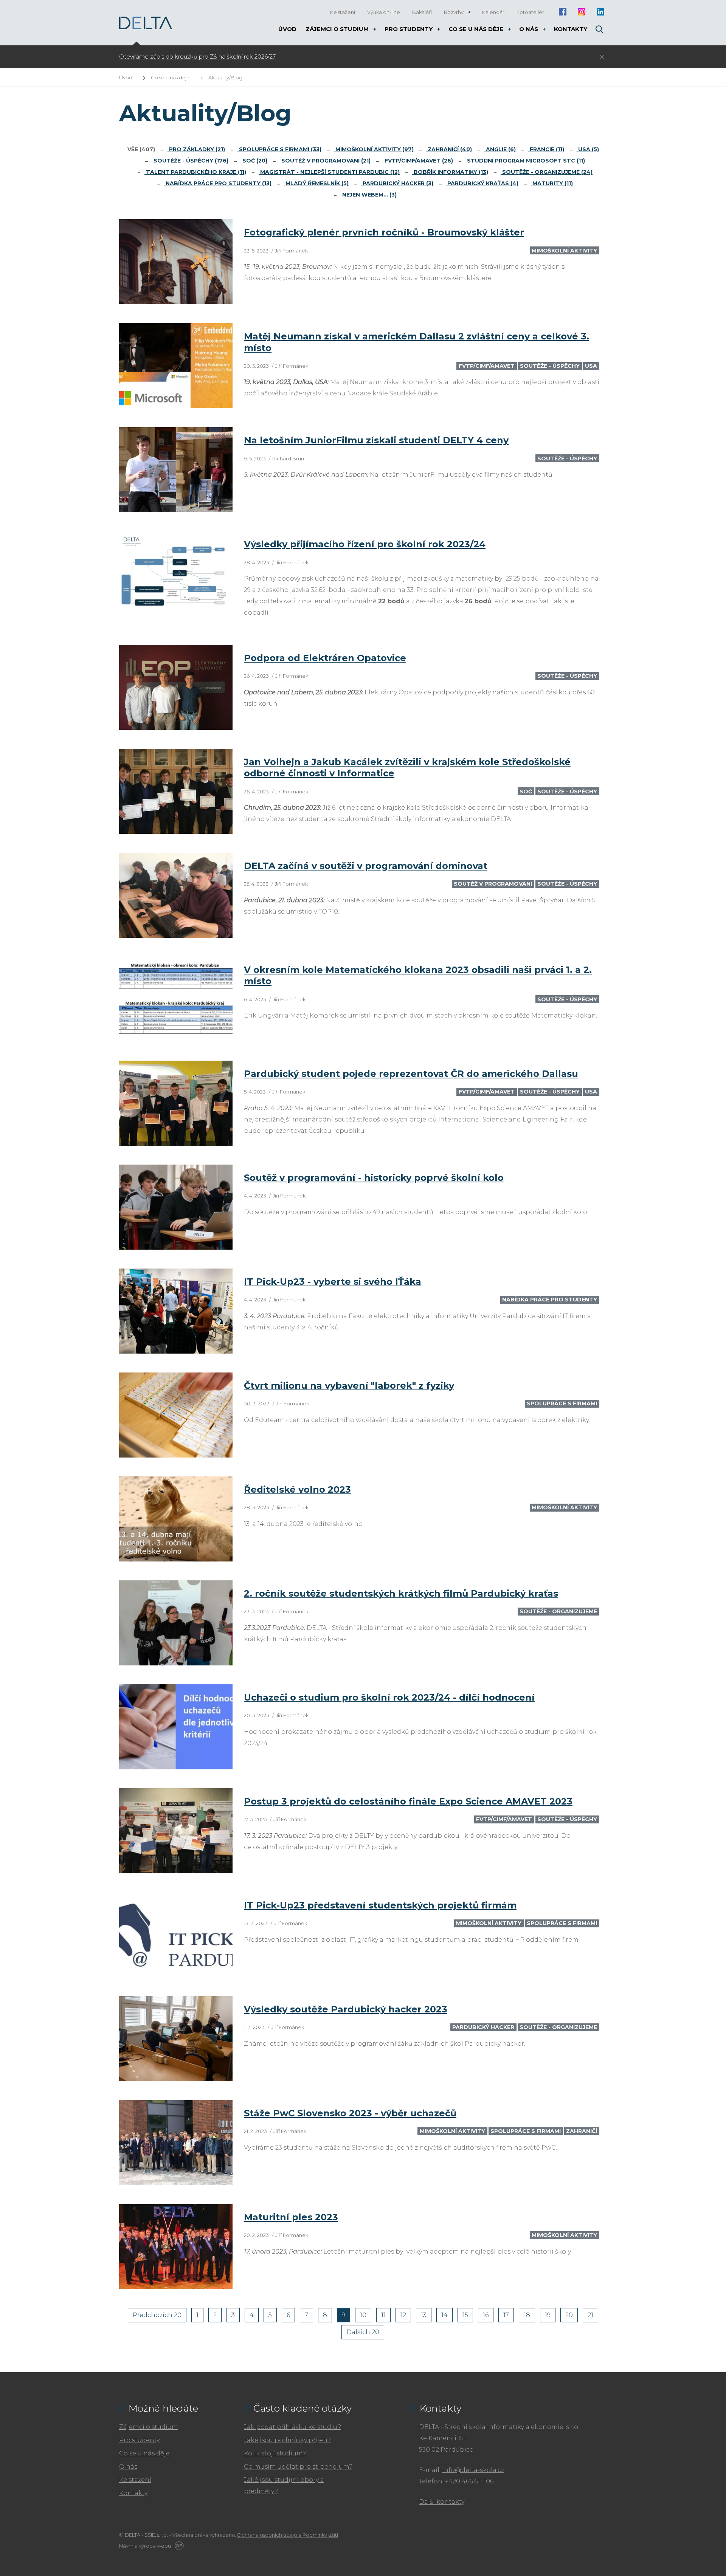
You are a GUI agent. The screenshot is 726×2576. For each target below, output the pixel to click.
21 (590, 2315)
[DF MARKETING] (178, 2546)
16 (486, 2315)
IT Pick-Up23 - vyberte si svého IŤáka (333, 1282)
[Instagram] (581, 12)
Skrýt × (602, 57)
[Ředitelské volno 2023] (176, 1519)
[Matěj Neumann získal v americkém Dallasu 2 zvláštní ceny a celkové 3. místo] (176, 366)
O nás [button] (529, 29)
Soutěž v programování (325, 161)
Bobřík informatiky (450, 172)
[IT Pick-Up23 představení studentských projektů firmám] (176, 1935)
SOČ (254, 161)
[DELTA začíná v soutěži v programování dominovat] (176, 895)
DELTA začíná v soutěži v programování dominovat (366, 866)
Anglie (500, 149)
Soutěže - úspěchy (190, 161)
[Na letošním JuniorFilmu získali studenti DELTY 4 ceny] (176, 470)
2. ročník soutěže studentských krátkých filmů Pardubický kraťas (401, 1593)
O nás (128, 2467)
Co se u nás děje (144, 2453)
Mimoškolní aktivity (374, 149)
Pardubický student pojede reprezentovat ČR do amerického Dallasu (411, 1074)
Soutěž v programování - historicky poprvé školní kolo (374, 1178)
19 (548, 2315)
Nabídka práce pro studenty (218, 183)
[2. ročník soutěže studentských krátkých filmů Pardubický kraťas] (176, 1623)
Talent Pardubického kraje (195, 172)
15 (465, 2315)
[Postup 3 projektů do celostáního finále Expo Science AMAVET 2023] (176, 1831)
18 (527, 2315)
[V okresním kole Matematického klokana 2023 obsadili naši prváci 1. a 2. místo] (176, 999)
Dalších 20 (363, 2332)
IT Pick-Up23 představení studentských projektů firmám (380, 1905)
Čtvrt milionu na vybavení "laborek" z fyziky (349, 1386)
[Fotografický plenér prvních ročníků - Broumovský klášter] (176, 262)
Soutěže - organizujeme (547, 172)
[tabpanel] (316, 57)
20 (569, 2315)
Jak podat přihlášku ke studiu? (292, 2427)
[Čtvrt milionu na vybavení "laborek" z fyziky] (176, 1415)
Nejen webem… (369, 195)
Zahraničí (449, 149)
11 (383, 2315)
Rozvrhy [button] (454, 12)
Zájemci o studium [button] (338, 29)
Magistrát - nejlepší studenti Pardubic (329, 172)
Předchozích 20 (157, 2315)
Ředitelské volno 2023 (297, 1489)
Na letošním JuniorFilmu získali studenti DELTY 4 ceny (376, 440)
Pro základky (196, 149)
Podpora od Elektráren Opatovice (325, 658)
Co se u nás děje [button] (477, 29)
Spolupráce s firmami (279, 149)
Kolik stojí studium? (275, 2453)
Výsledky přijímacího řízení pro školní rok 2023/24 (365, 544)
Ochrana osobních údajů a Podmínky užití (288, 2535)
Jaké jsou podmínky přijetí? (287, 2440)
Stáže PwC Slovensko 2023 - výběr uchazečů (350, 2113)
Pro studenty (139, 2440)
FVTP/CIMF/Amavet (418, 161)
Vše (141, 149)
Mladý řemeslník (316, 183)
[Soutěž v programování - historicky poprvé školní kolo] (176, 1207)
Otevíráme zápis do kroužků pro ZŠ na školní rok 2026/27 (197, 57)
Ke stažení (135, 2480)
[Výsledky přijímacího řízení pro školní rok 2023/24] (176, 574)
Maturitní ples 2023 (291, 2217)
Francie (546, 149)
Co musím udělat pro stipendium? (298, 2467)
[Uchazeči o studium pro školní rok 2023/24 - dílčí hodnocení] (176, 1727)
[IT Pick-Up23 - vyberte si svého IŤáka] (176, 1311)
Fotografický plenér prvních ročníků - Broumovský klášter (384, 232)
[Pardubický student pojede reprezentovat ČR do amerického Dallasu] (176, 1103)
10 (363, 2315)
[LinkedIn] (600, 12)
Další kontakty (442, 2502)
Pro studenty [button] (409, 29)
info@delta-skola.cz (473, 2470)
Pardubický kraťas (482, 183)
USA (588, 149)
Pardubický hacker (397, 183)
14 (444, 2315)
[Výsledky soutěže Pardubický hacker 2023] (176, 2039)
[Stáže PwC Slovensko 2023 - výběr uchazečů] (176, 2143)
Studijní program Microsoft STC (525, 161)
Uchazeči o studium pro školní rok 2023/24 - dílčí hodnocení (389, 1697)
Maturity (552, 183)
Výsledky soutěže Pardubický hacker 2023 (346, 2009)
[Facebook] (562, 12)
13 (424, 2315)
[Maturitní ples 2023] (176, 2247)
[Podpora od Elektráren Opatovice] (176, 687)
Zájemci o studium (149, 2427)
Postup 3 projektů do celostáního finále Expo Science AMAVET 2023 (408, 1801)
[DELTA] (146, 23)
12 (403, 2315)
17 (506, 2315)
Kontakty (133, 2493)
